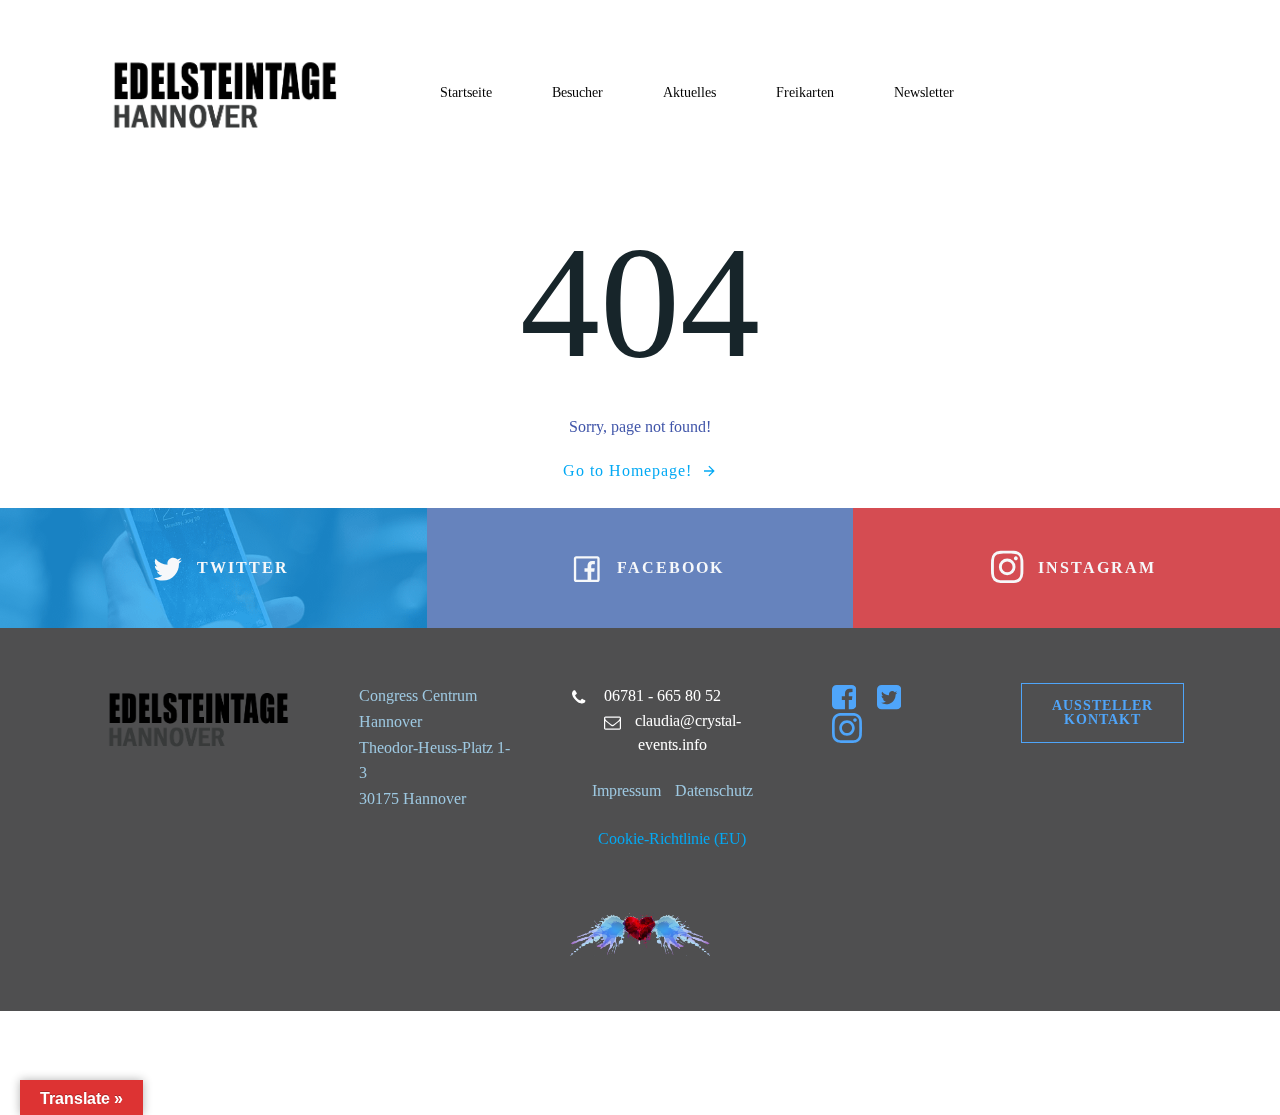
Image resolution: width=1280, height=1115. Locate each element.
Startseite (466, 92)
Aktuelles (689, 92)
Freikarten (805, 92)
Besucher (577, 92)
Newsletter (924, 92)
